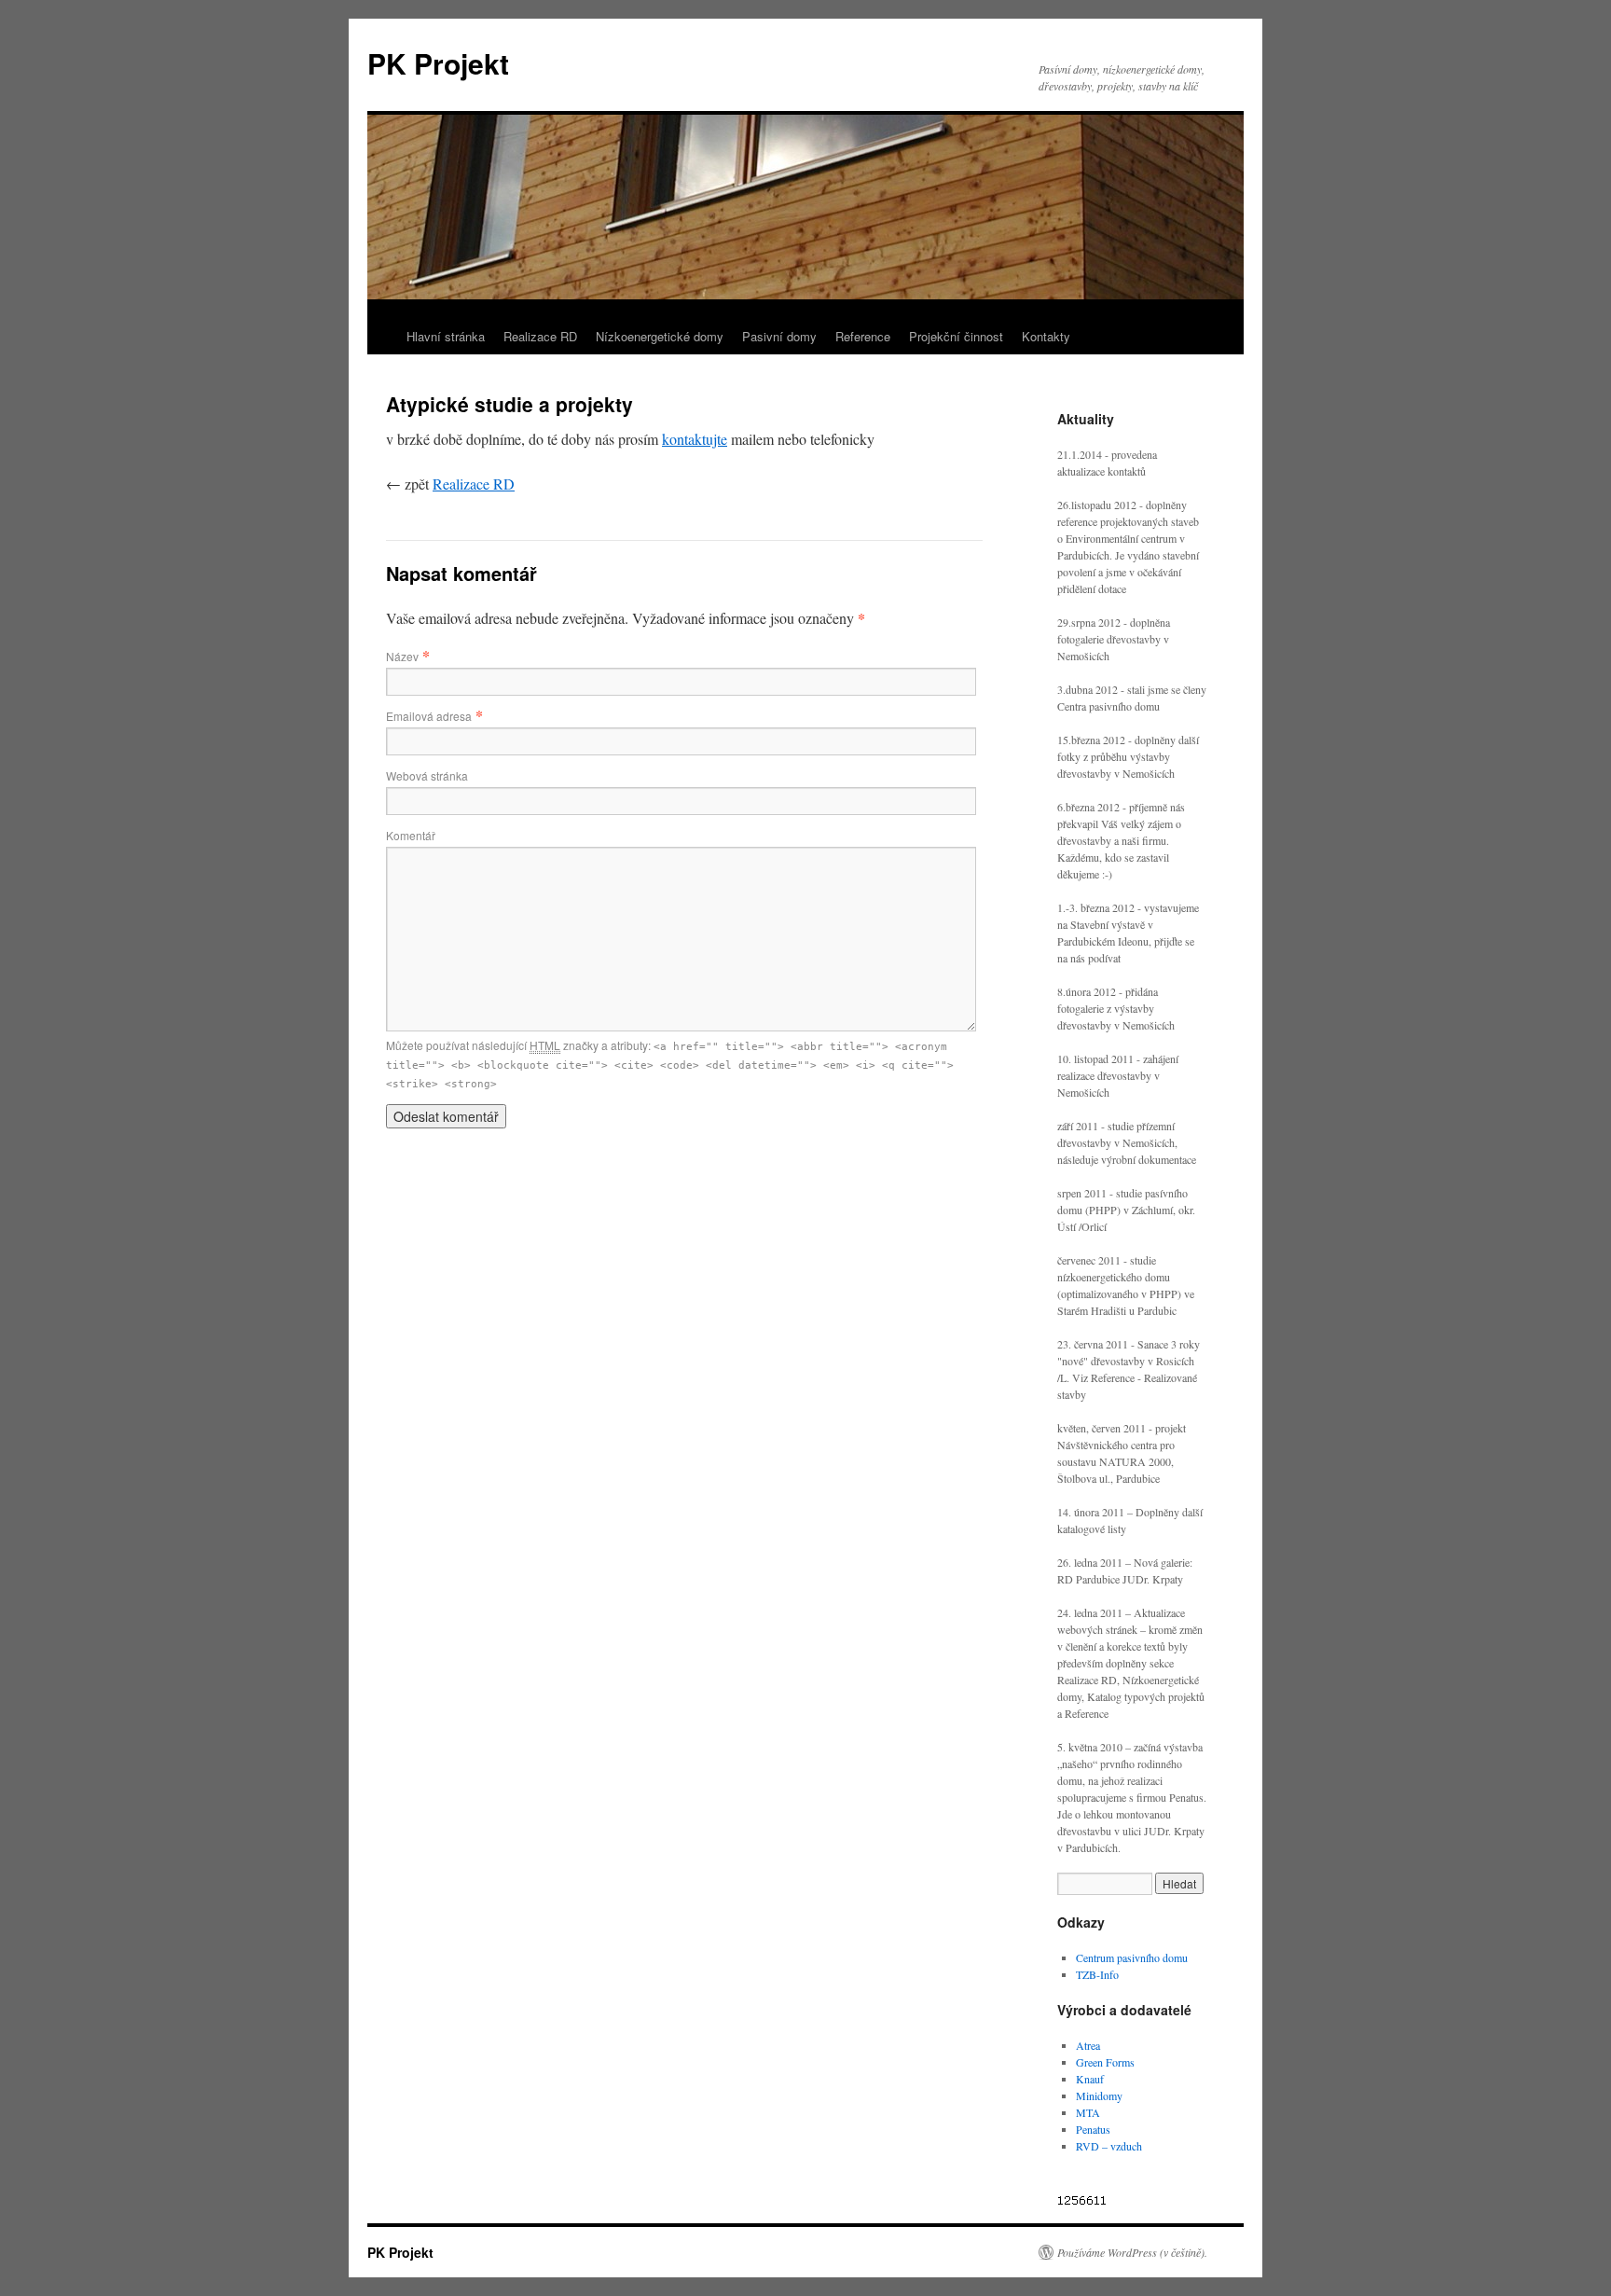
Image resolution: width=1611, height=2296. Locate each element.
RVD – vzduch (1109, 2146)
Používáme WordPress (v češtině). (1132, 2252)
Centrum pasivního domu (1132, 1957)
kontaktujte (695, 439)
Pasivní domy (779, 336)
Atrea (1088, 2045)
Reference (863, 336)
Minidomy (1099, 2095)
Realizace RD (540, 336)
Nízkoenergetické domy (660, 336)
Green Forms (1105, 2062)
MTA (1088, 2112)
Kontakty (1046, 336)
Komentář (411, 835)
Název (402, 656)
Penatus (1093, 2129)
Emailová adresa (429, 716)
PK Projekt (438, 63)
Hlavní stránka (446, 336)
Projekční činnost (956, 336)
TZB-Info (1097, 1974)
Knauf (1090, 2079)
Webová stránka (427, 775)
